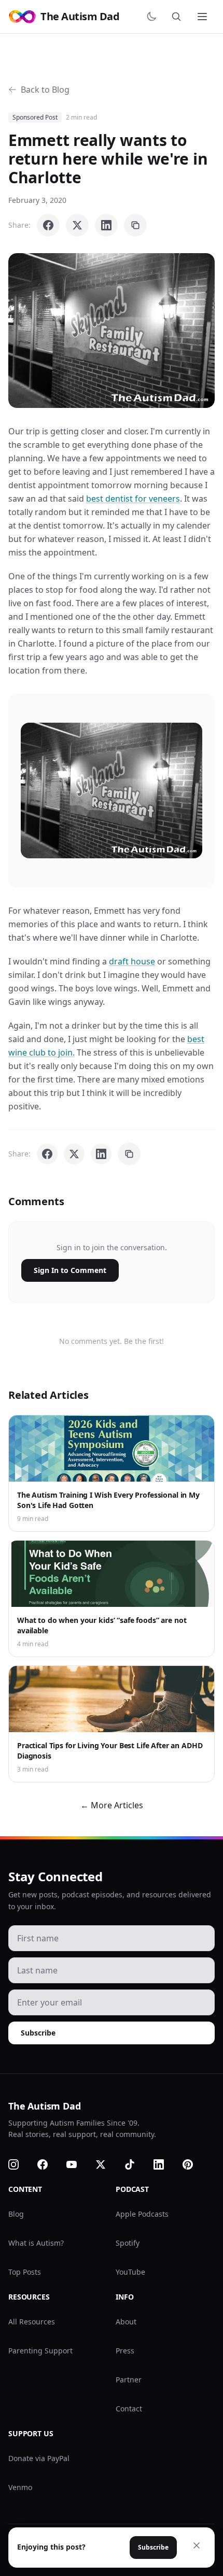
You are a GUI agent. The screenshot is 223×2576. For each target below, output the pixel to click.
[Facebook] (49, 2164)
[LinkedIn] (165, 2164)
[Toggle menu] (203, 17)
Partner (129, 2380)
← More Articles (112, 1805)
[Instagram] (20, 2164)
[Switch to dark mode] (154, 17)
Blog (16, 2214)
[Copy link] (135, 225)
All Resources (32, 2322)
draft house (132, 961)
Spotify (128, 2243)
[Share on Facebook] (48, 225)
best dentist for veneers (133, 499)
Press (125, 2351)
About (126, 2322)
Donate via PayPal (39, 2458)
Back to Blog (45, 90)
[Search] (178, 17)
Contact (129, 2409)
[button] (112, 331)
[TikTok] (136, 2164)
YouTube (130, 2272)
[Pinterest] (194, 2164)
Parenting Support (40, 2351)
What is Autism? (36, 2243)
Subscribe (38, 2033)
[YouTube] (78, 2164)
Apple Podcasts (142, 2214)
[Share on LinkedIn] (106, 225)
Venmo (20, 2487)
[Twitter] (107, 2164)
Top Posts (25, 2272)
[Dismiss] (197, 2545)
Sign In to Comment (70, 1270)
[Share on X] (77, 225)
